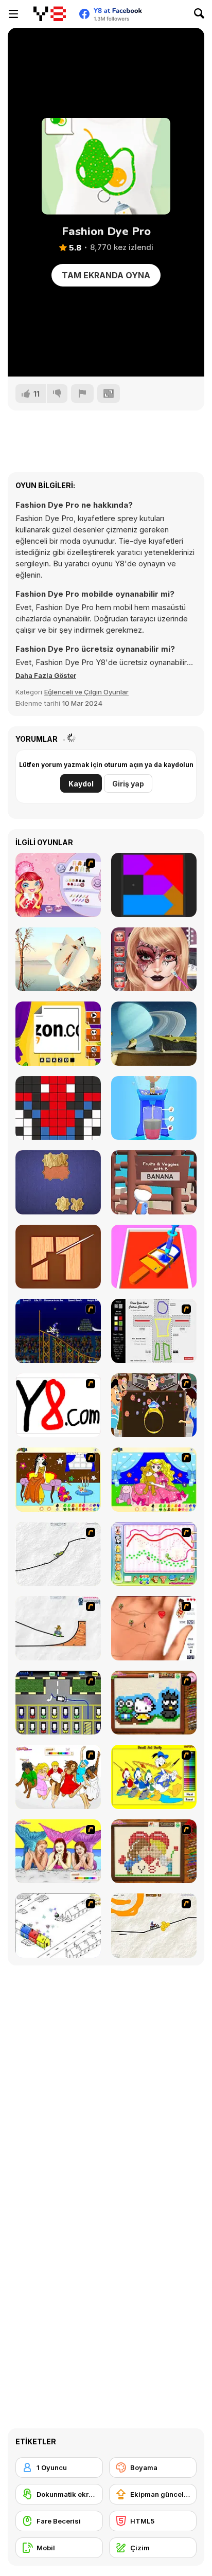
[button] (46, 675)
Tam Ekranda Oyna (106, 275)
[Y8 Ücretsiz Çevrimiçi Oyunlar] (49, 14)
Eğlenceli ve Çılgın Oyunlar (86, 692)
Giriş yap (128, 784)
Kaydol (81, 784)
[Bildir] (82, 393)
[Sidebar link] (13, 14)
